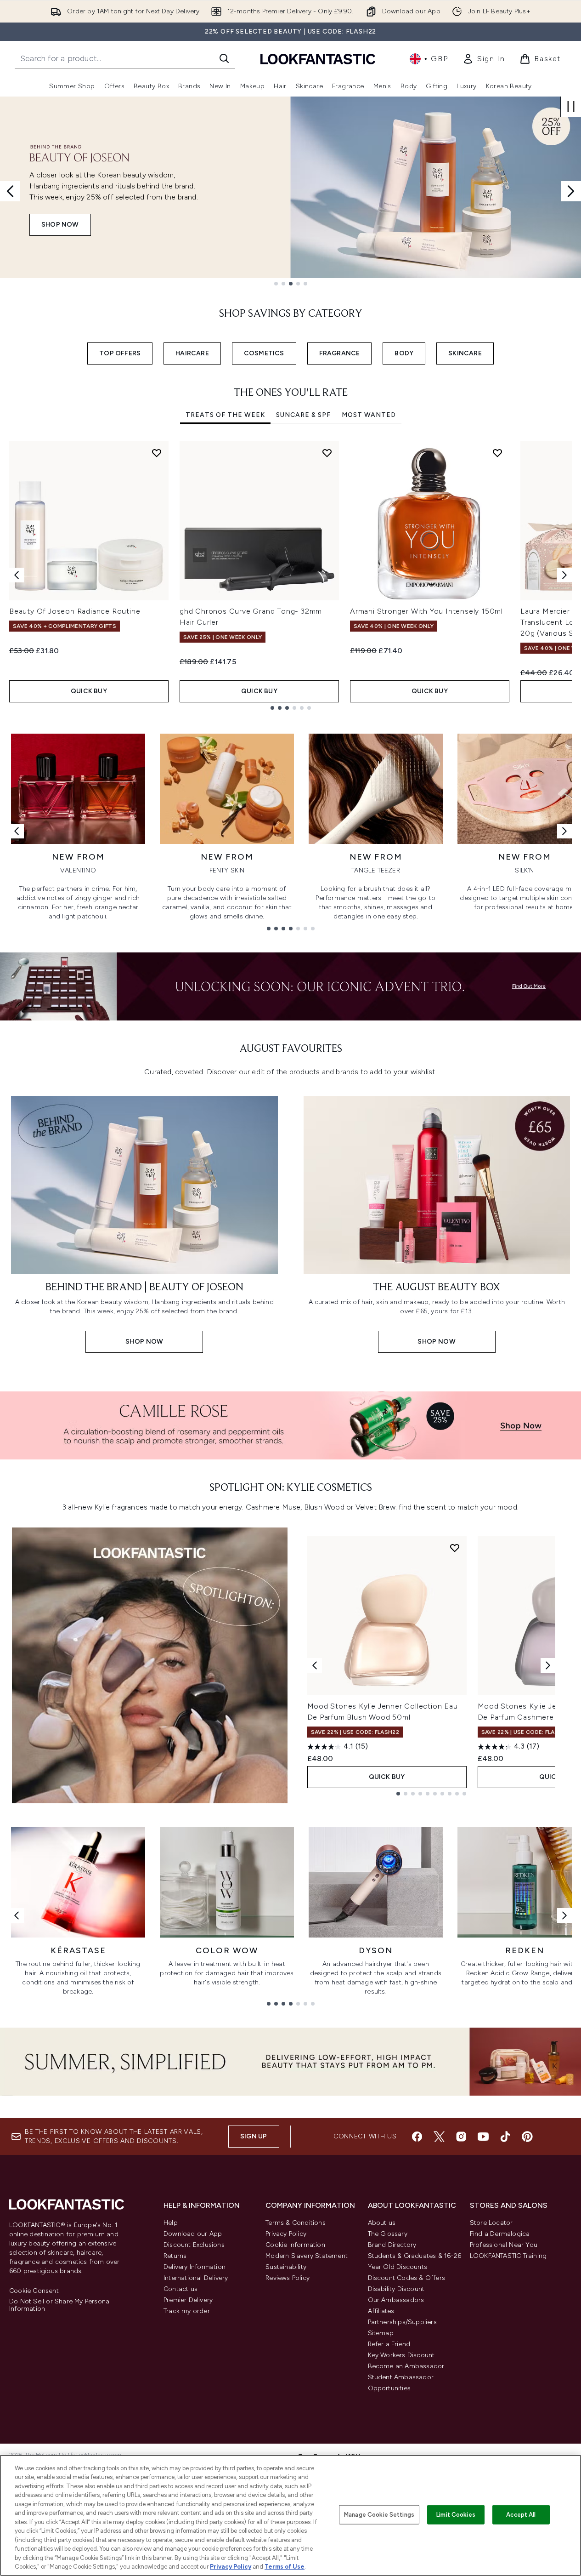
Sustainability (286, 2267)
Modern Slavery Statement (307, 2256)
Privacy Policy (286, 2234)
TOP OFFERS (120, 353)
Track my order (187, 2311)
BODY (404, 353)
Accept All (521, 2515)
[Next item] (564, 575)
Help (171, 2223)
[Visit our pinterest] (527, 2137)
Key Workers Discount (401, 2355)
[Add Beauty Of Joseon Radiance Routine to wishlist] (157, 453)
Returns (175, 2256)
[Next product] (548, 1665)
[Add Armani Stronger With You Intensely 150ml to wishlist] (497, 453)
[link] (484, 59)
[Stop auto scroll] (571, 107)
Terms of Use (285, 2567)
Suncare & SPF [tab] (303, 415)
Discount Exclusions (194, 2245)
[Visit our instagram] (461, 2137)
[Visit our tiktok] (505, 2137)
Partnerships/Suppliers (402, 2322)
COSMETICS (264, 353)
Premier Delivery (188, 2300)
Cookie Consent (34, 2291)
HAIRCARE (192, 353)
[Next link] (564, 831)
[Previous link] (17, 831)
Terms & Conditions (296, 2223)
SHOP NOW (60, 225)
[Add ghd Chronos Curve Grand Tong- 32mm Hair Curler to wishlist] (327, 453)
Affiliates (381, 2311)
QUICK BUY (89, 691)
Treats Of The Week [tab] (225, 415)
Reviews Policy (288, 2278)
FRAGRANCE (340, 353)
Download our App (193, 2234)
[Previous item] (17, 575)
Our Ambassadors (396, 2300)
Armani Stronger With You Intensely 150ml (426, 611)
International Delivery (196, 2278)
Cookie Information (295, 2245)
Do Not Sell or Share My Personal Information (60, 2305)
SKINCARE (465, 353)
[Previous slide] (10, 191)
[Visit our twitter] (439, 2137)
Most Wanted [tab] (369, 415)
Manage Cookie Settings (379, 2515)
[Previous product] (315, 1665)
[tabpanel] (290, 575)
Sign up (254, 2136)
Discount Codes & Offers (407, 2278)
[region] (290, 2515)
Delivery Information (195, 2267)
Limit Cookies (456, 2515)
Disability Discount (396, 2289)
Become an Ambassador (406, 2366)
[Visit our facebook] (417, 2137)
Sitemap (381, 2333)
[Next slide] (571, 191)
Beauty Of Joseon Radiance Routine (75, 611)
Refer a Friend (389, 2344)
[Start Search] (224, 58)
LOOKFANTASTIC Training (508, 2256)
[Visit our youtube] (483, 2137)
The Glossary (388, 2234)
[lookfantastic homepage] (318, 59)
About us (382, 2223)
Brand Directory (392, 2245)
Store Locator (491, 2223)
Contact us (181, 2289)
